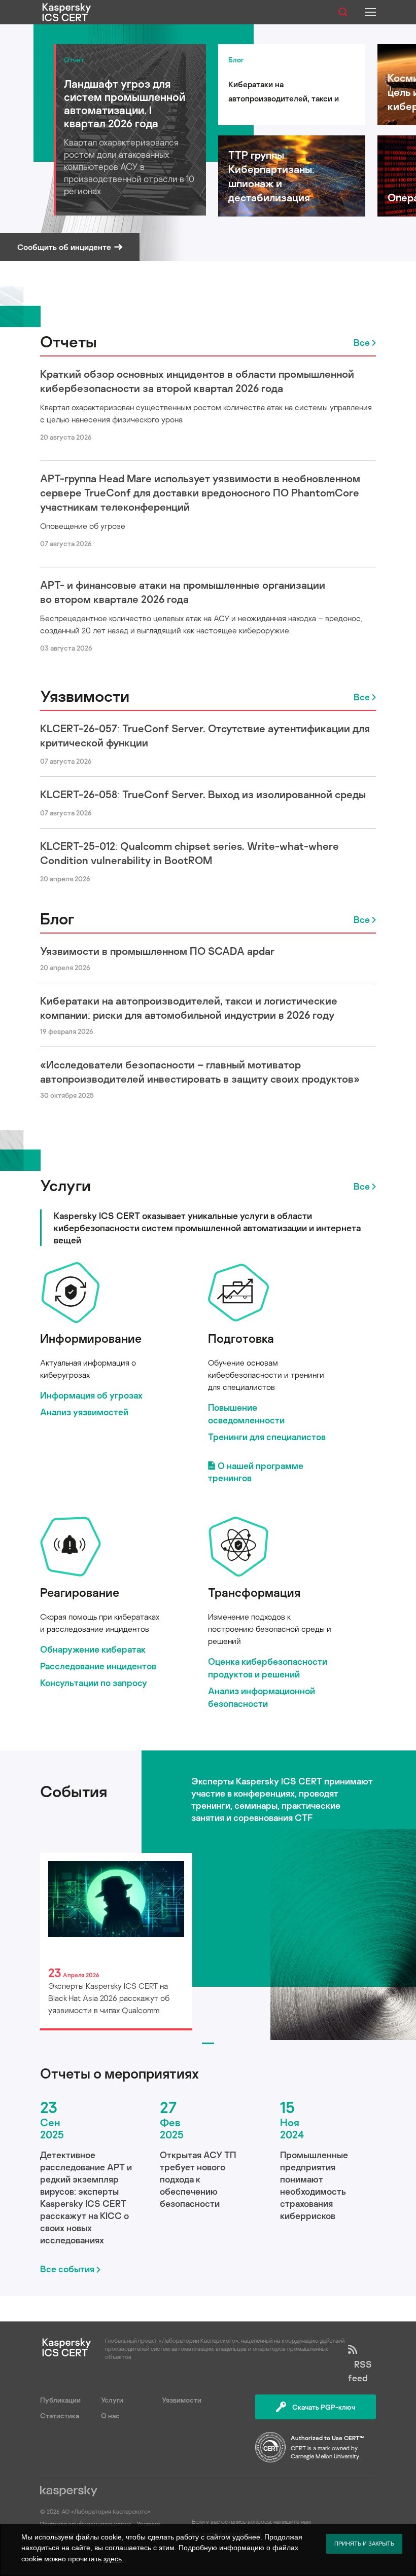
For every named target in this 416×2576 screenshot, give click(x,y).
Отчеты (68, 341)
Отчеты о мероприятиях (119, 2073)
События (74, 1791)
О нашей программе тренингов (256, 1472)
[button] (208, 2043)
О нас (110, 2416)
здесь (113, 2559)
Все (362, 342)
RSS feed (360, 2371)
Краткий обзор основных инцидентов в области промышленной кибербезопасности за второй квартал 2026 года (197, 381)
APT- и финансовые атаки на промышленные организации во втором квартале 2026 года (183, 592)
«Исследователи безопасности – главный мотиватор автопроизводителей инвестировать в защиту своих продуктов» (200, 1071)
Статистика (60, 2416)
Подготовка (241, 1338)
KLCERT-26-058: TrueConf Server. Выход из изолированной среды (203, 794)
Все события (67, 2269)
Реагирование (80, 1592)
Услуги (65, 1185)
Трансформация (254, 1592)
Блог (57, 918)
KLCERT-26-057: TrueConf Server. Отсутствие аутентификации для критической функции (205, 735)
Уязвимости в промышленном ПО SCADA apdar (157, 951)
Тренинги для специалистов (267, 1437)
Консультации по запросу (94, 1683)
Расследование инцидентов (98, 1666)
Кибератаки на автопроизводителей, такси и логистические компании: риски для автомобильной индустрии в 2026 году (189, 1008)
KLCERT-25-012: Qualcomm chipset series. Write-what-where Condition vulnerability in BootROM (189, 853)
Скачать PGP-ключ (324, 2407)
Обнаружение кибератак (93, 1649)
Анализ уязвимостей (84, 1412)
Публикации (60, 2400)
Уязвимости (85, 696)
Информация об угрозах (91, 1395)
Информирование (91, 1338)
